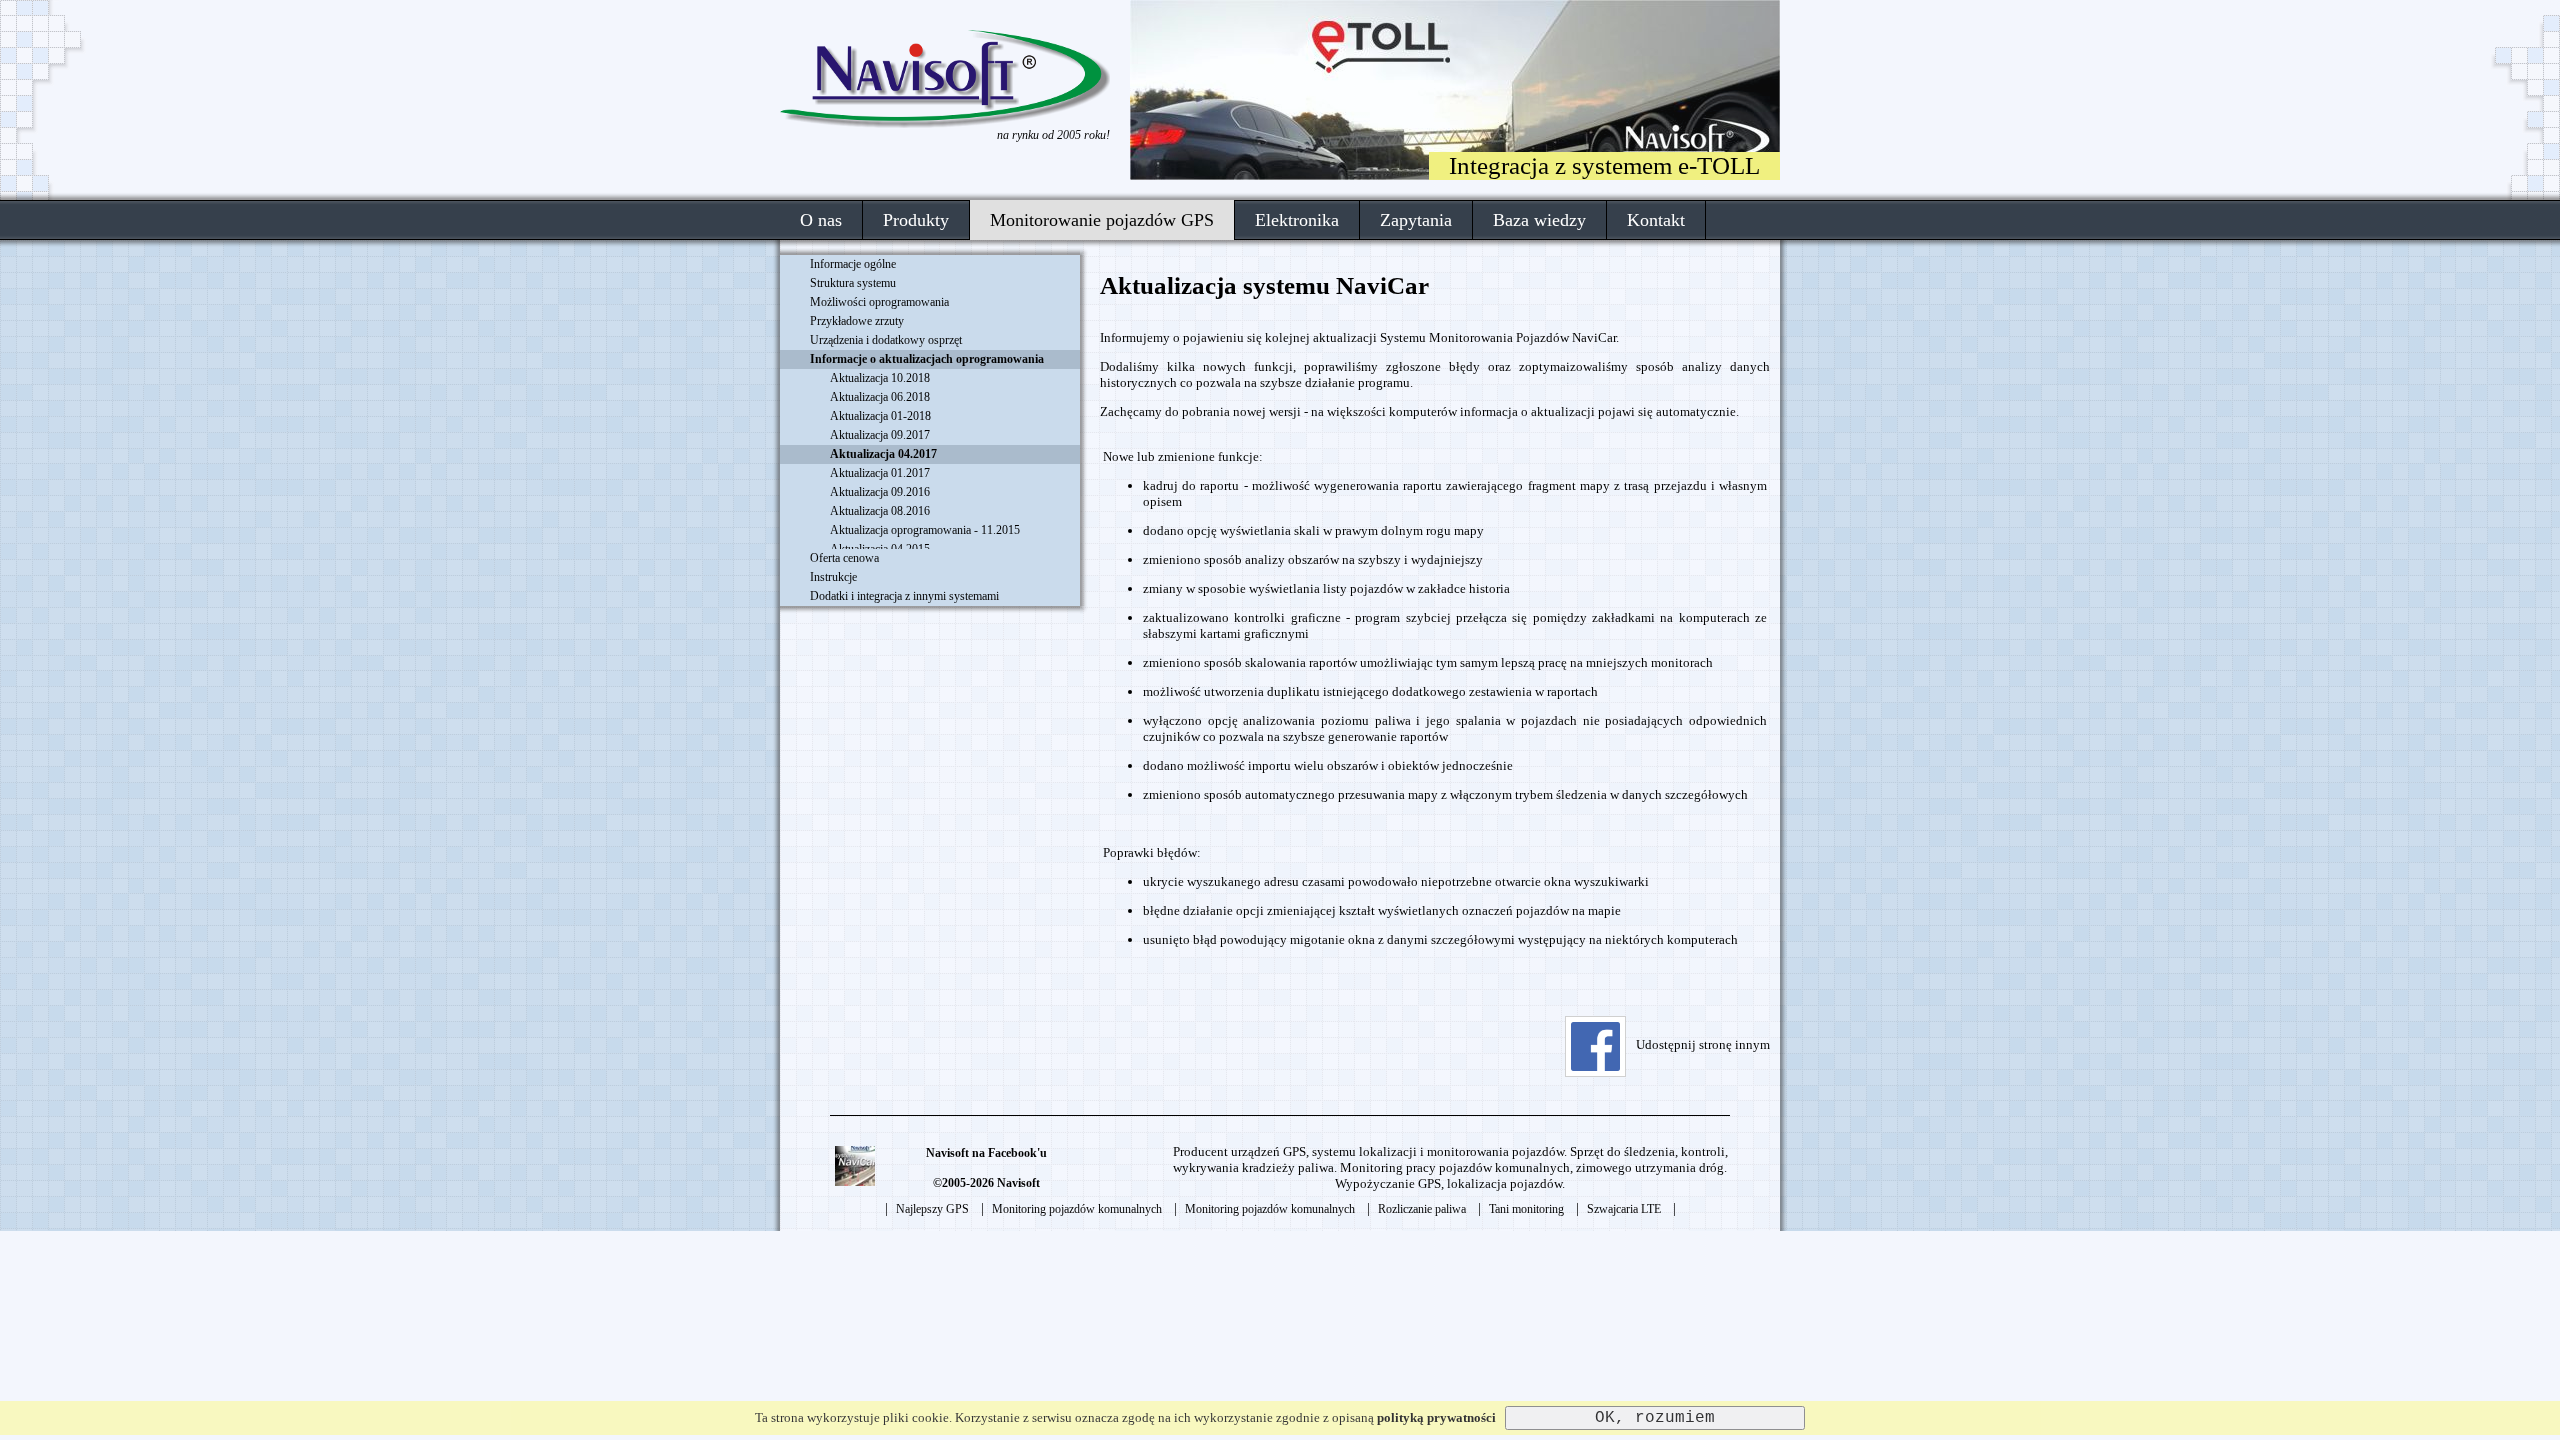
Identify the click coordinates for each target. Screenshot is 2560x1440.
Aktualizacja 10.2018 (880, 378)
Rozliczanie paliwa (1422, 1209)
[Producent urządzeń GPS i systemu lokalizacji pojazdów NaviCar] (945, 123)
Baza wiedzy (1539, 220)
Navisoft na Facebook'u (986, 1153)
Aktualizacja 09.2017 (880, 435)
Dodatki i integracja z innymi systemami (904, 596)
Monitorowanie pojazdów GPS (1102, 220)
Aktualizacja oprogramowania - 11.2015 (925, 530)
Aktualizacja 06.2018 (880, 397)
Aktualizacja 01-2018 (880, 416)
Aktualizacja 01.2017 (880, 473)
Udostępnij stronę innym (1703, 1044)
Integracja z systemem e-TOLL (1604, 165)
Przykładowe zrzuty (857, 321)
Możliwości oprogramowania (879, 302)
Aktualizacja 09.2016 (880, 492)
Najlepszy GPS (932, 1209)
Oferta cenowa (844, 558)
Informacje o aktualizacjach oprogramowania (927, 359)
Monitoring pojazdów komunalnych (1077, 1209)
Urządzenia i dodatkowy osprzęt (886, 340)
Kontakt (1656, 220)
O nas (821, 220)
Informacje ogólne (853, 264)
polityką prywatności (1436, 1417)
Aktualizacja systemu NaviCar (1264, 285)
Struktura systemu (853, 283)
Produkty (916, 220)
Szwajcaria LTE (1624, 1209)
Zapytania (1416, 220)
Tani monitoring (1526, 1209)
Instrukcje (833, 577)
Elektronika (1297, 220)
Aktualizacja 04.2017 (883, 454)
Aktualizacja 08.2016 (880, 511)
